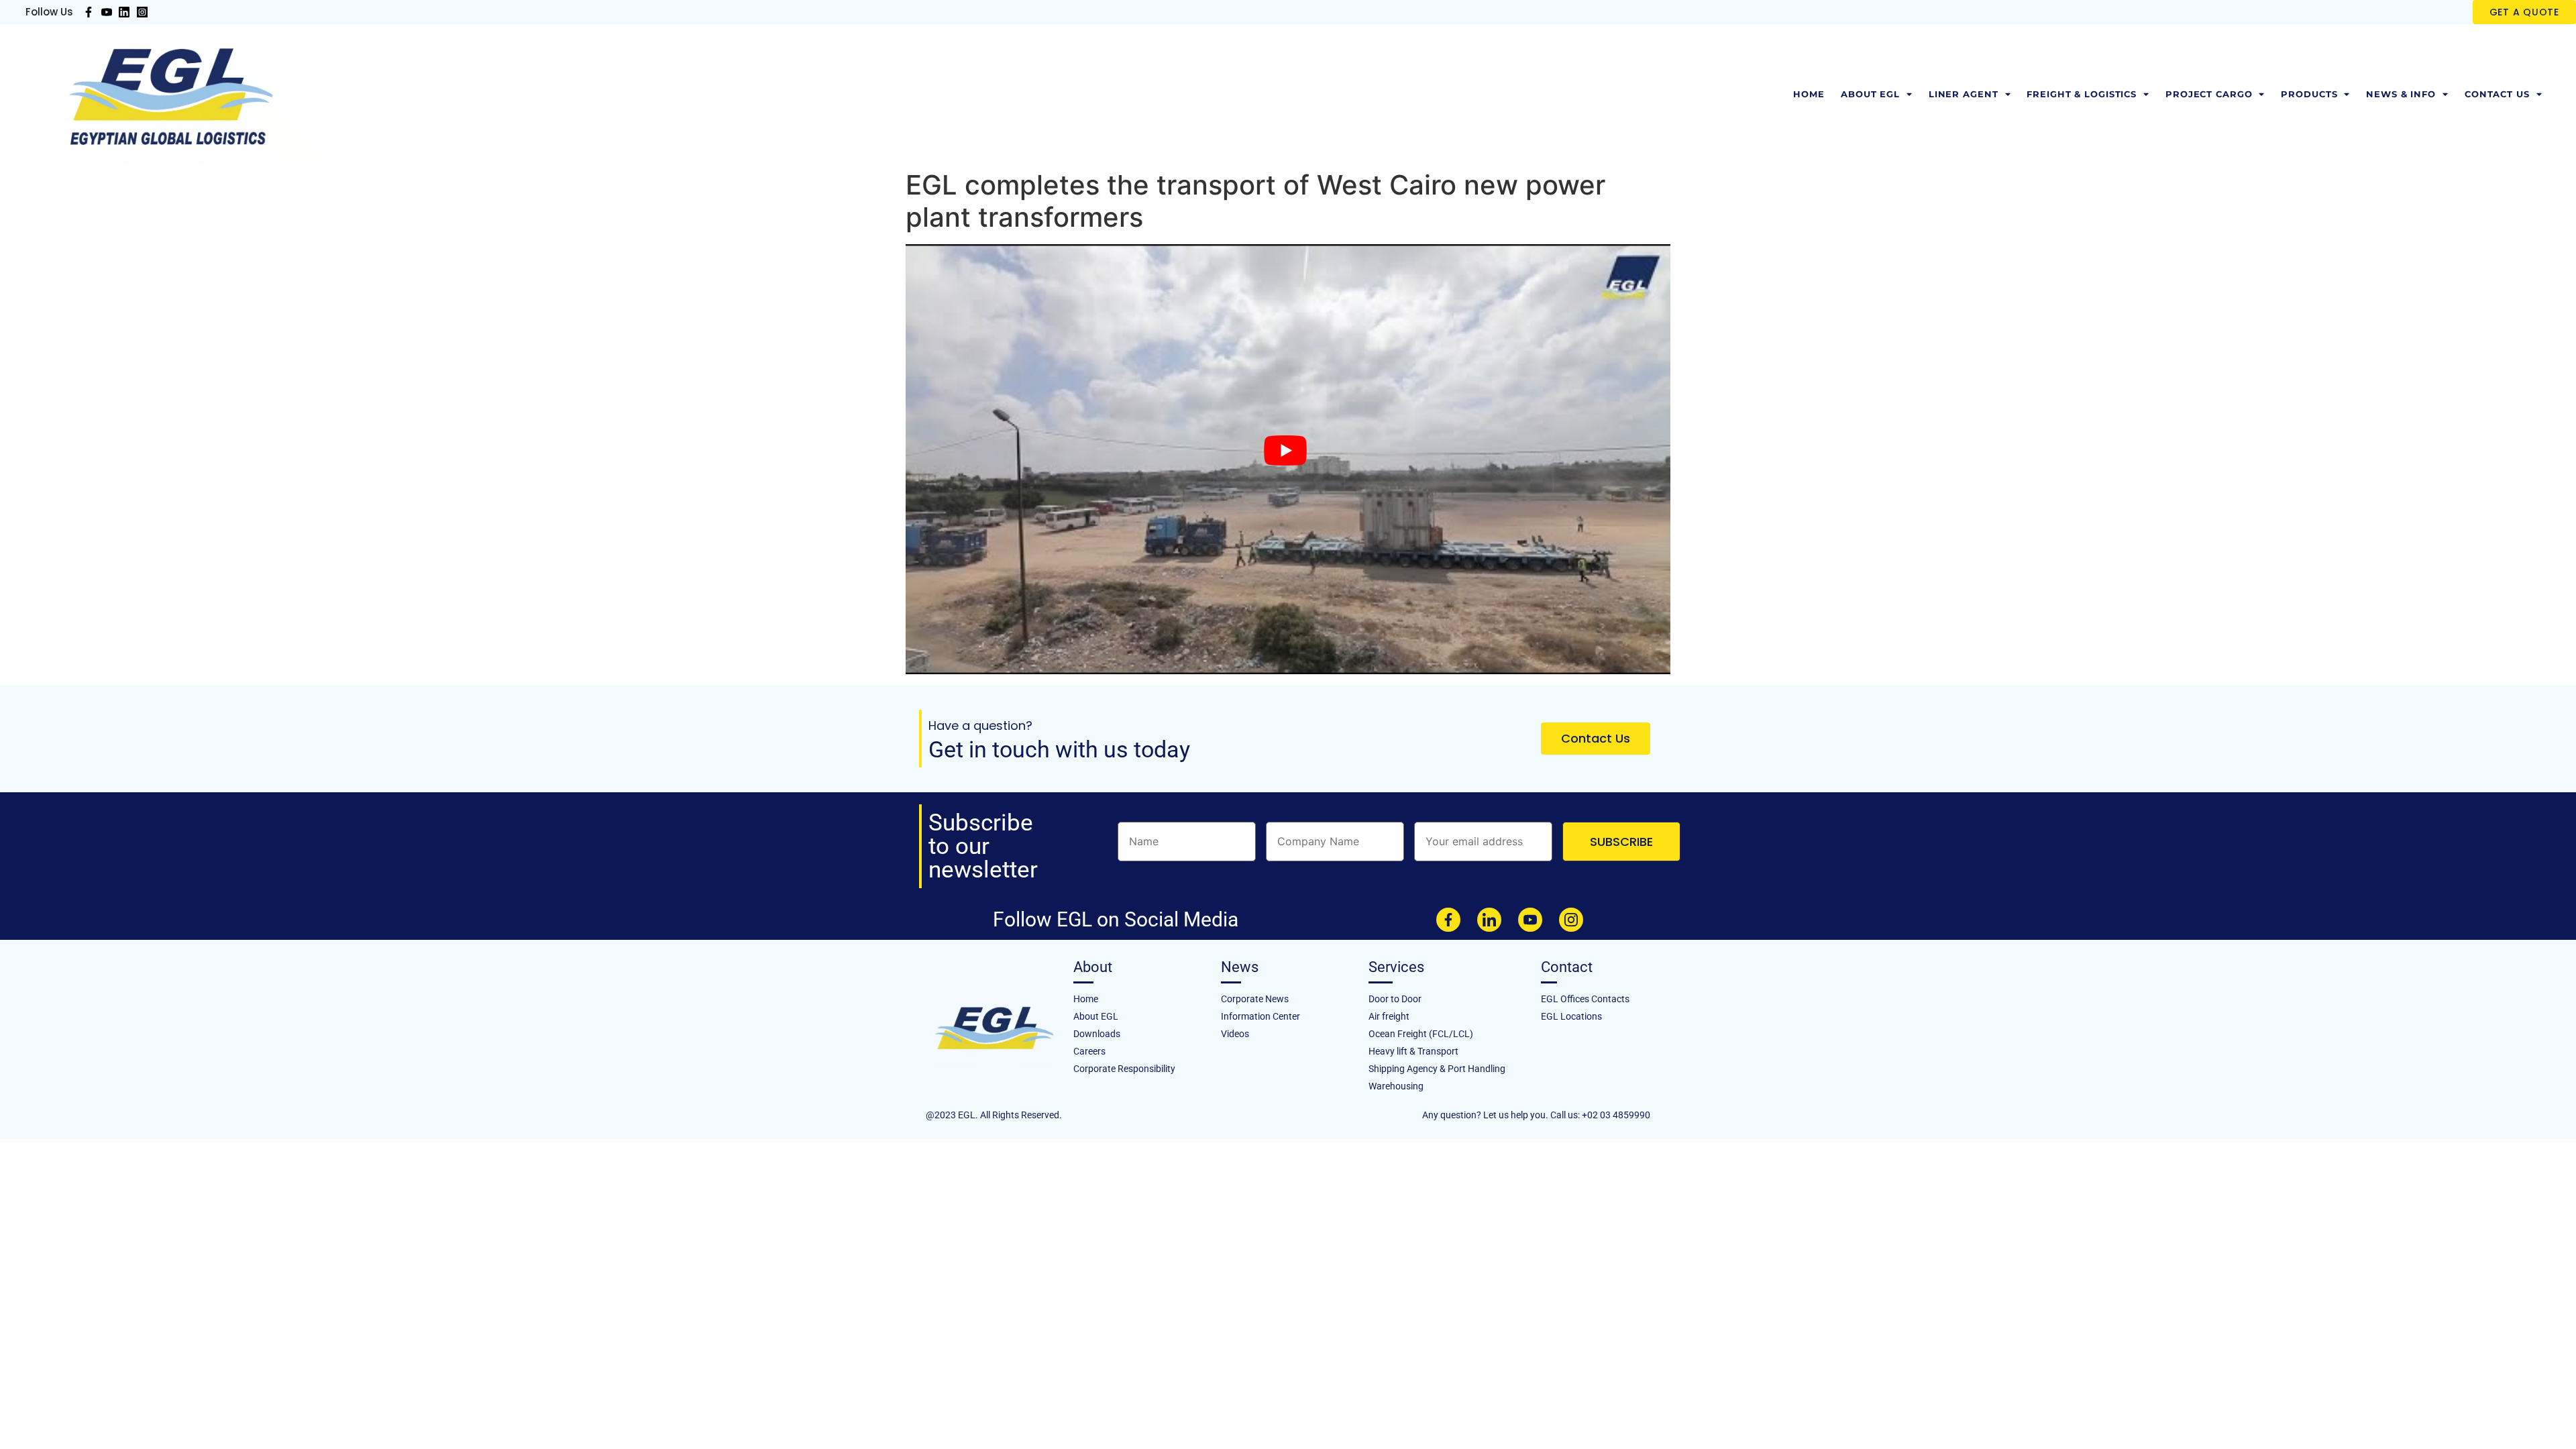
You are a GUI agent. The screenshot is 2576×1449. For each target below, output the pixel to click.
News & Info (2401, 94)
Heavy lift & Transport (1413, 1051)
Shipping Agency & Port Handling (1437, 1069)
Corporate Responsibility (1124, 1069)
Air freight (1389, 1016)
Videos (1235, 1034)
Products (2309, 94)
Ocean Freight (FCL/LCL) (1421, 1034)
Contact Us (2497, 94)
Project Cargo (2209, 94)
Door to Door (1395, 999)
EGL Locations (1571, 1016)
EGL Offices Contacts (1585, 999)
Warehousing (1396, 1086)
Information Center (1260, 1016)
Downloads (1097, 1034)
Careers (1089, 1051)
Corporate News (1255, 999)
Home (1809, 94)
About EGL (1870, 94)
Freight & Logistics (2082, 94)
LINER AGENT (1964, 94)
